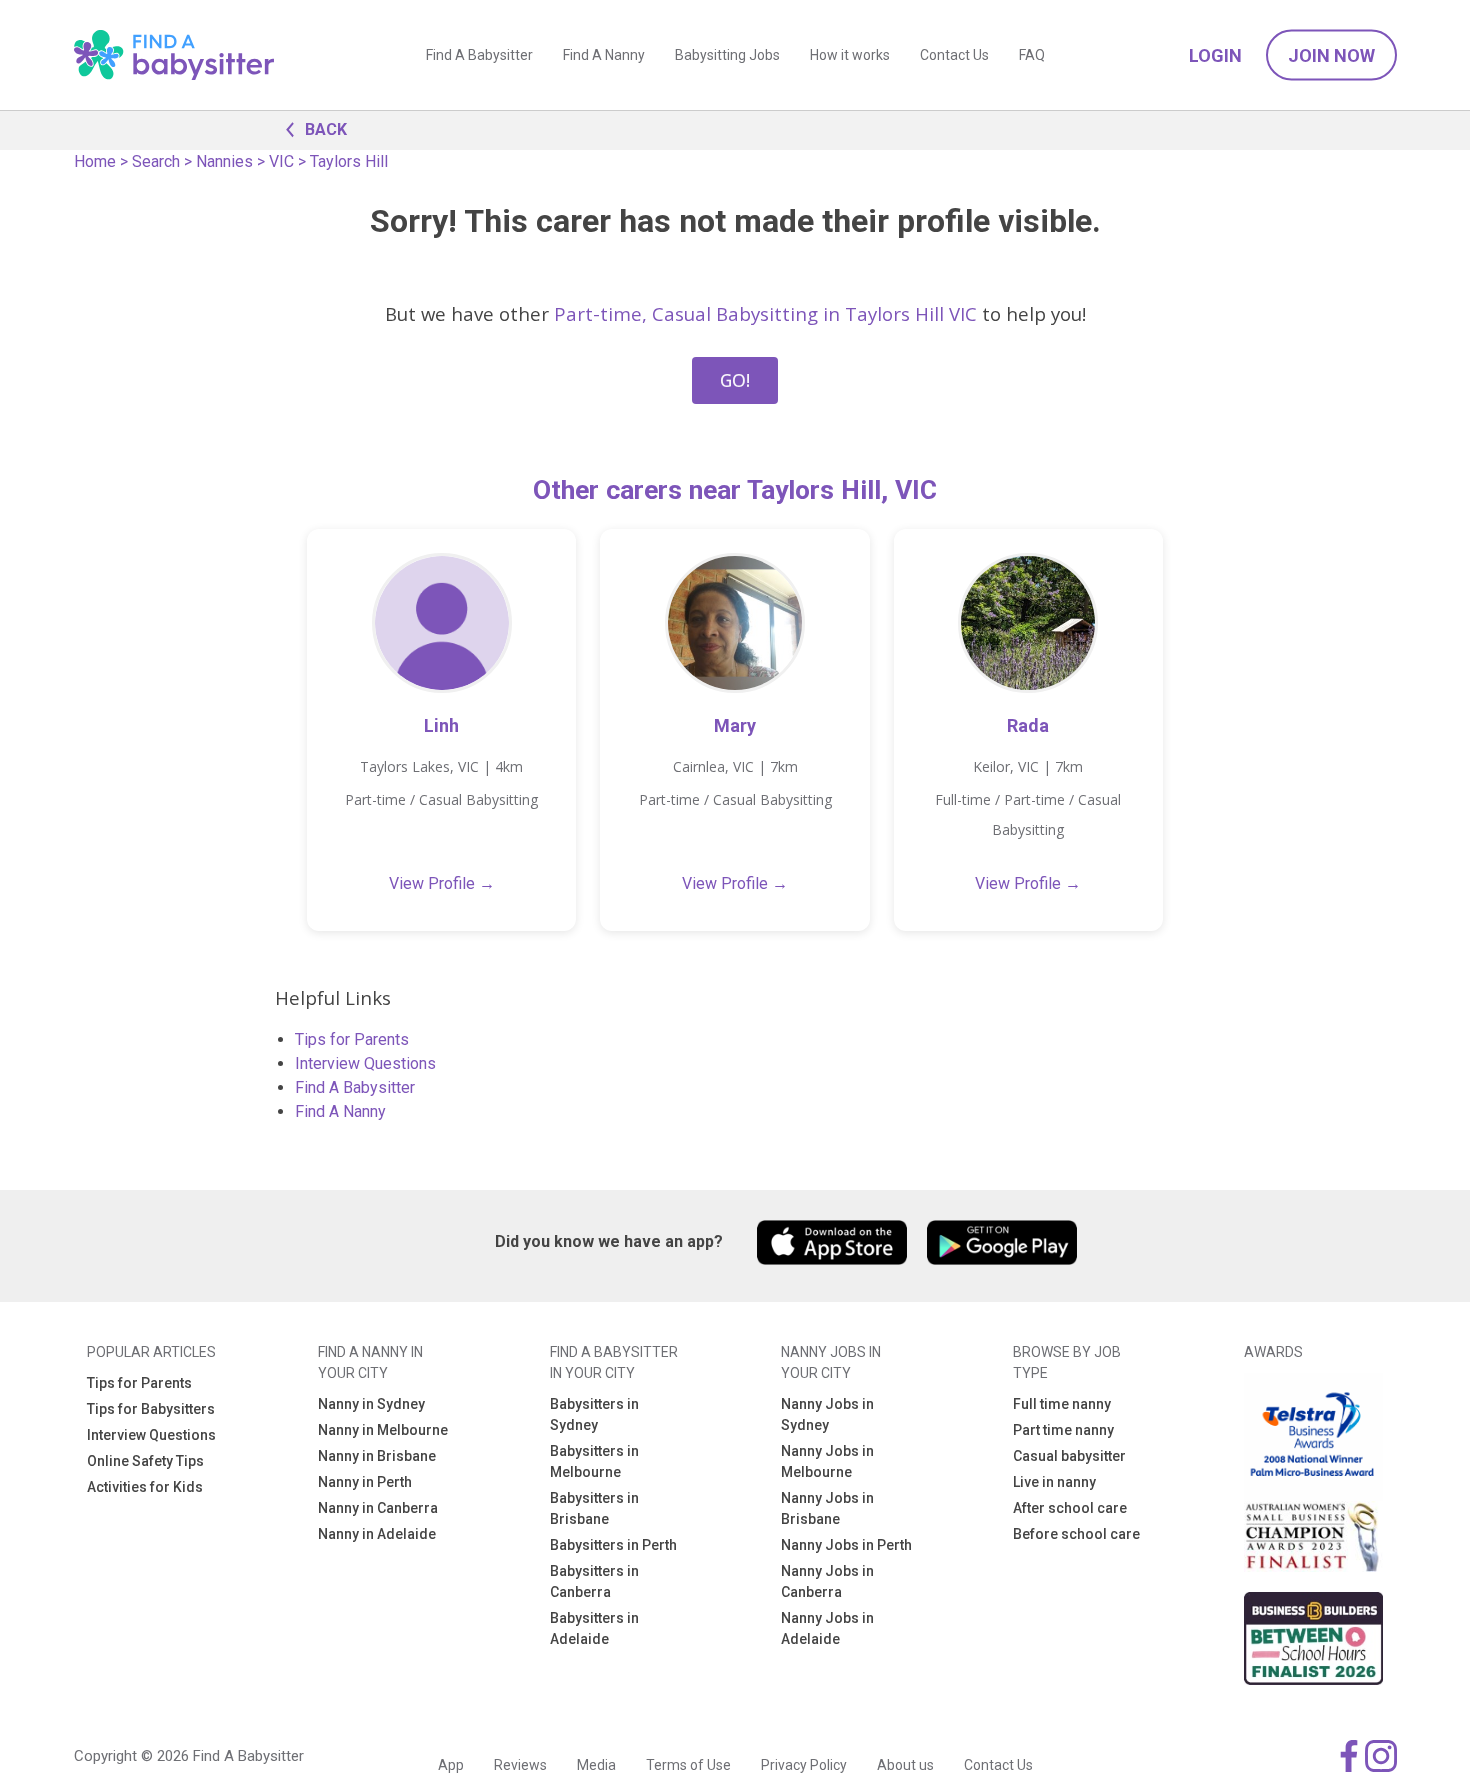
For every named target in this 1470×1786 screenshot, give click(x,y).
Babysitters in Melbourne (594, 1461)
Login (1215, 55)
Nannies (224, 161)
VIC (281, 161)
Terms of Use (688, 1765)
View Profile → (442, 883)
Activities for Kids (145, 1487)
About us (905, 1765)
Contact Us (954, 55)
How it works (850, 55)
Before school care (1076, 1534)
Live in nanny (1054, 1482)
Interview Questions (365, 1063)
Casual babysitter (1069, 1456)
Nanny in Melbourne (383, 1430)
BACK (326, 129)
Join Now (1331, 55)
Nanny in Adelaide (377, 1534)
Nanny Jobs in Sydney (827, 1414)
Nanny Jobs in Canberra (827, 1581)
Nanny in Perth (365, 1482)
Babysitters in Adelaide (594, 1628)
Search (156, 161)
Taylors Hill (349, 161)
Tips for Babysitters (151, 1409)
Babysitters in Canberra (594, 1581)
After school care (1070, 1508)
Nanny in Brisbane (377, 1456)
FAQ (1032, 55)
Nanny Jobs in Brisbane (827, 1508)
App (451, 1765)
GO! (735, 380)
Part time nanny (1063, 1430)
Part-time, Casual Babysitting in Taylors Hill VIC (765, 313)
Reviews (520, 1765)
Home (95, 161)
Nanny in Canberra (378, 1508)
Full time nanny (1062, 1404)
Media (596, 1765)
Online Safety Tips (145, 1461)
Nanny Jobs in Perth (846, 1545)
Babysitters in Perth (613, 1545)
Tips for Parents (352, 1039)
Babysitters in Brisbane (594, 1508)
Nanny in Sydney (371, 1404)
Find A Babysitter (479, 55)
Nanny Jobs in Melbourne (827, 1461)
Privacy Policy (804, 1765)
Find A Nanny (604, 55)
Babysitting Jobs (727, 55)
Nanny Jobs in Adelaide (827, 1628)
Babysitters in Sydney (594, 1414)
